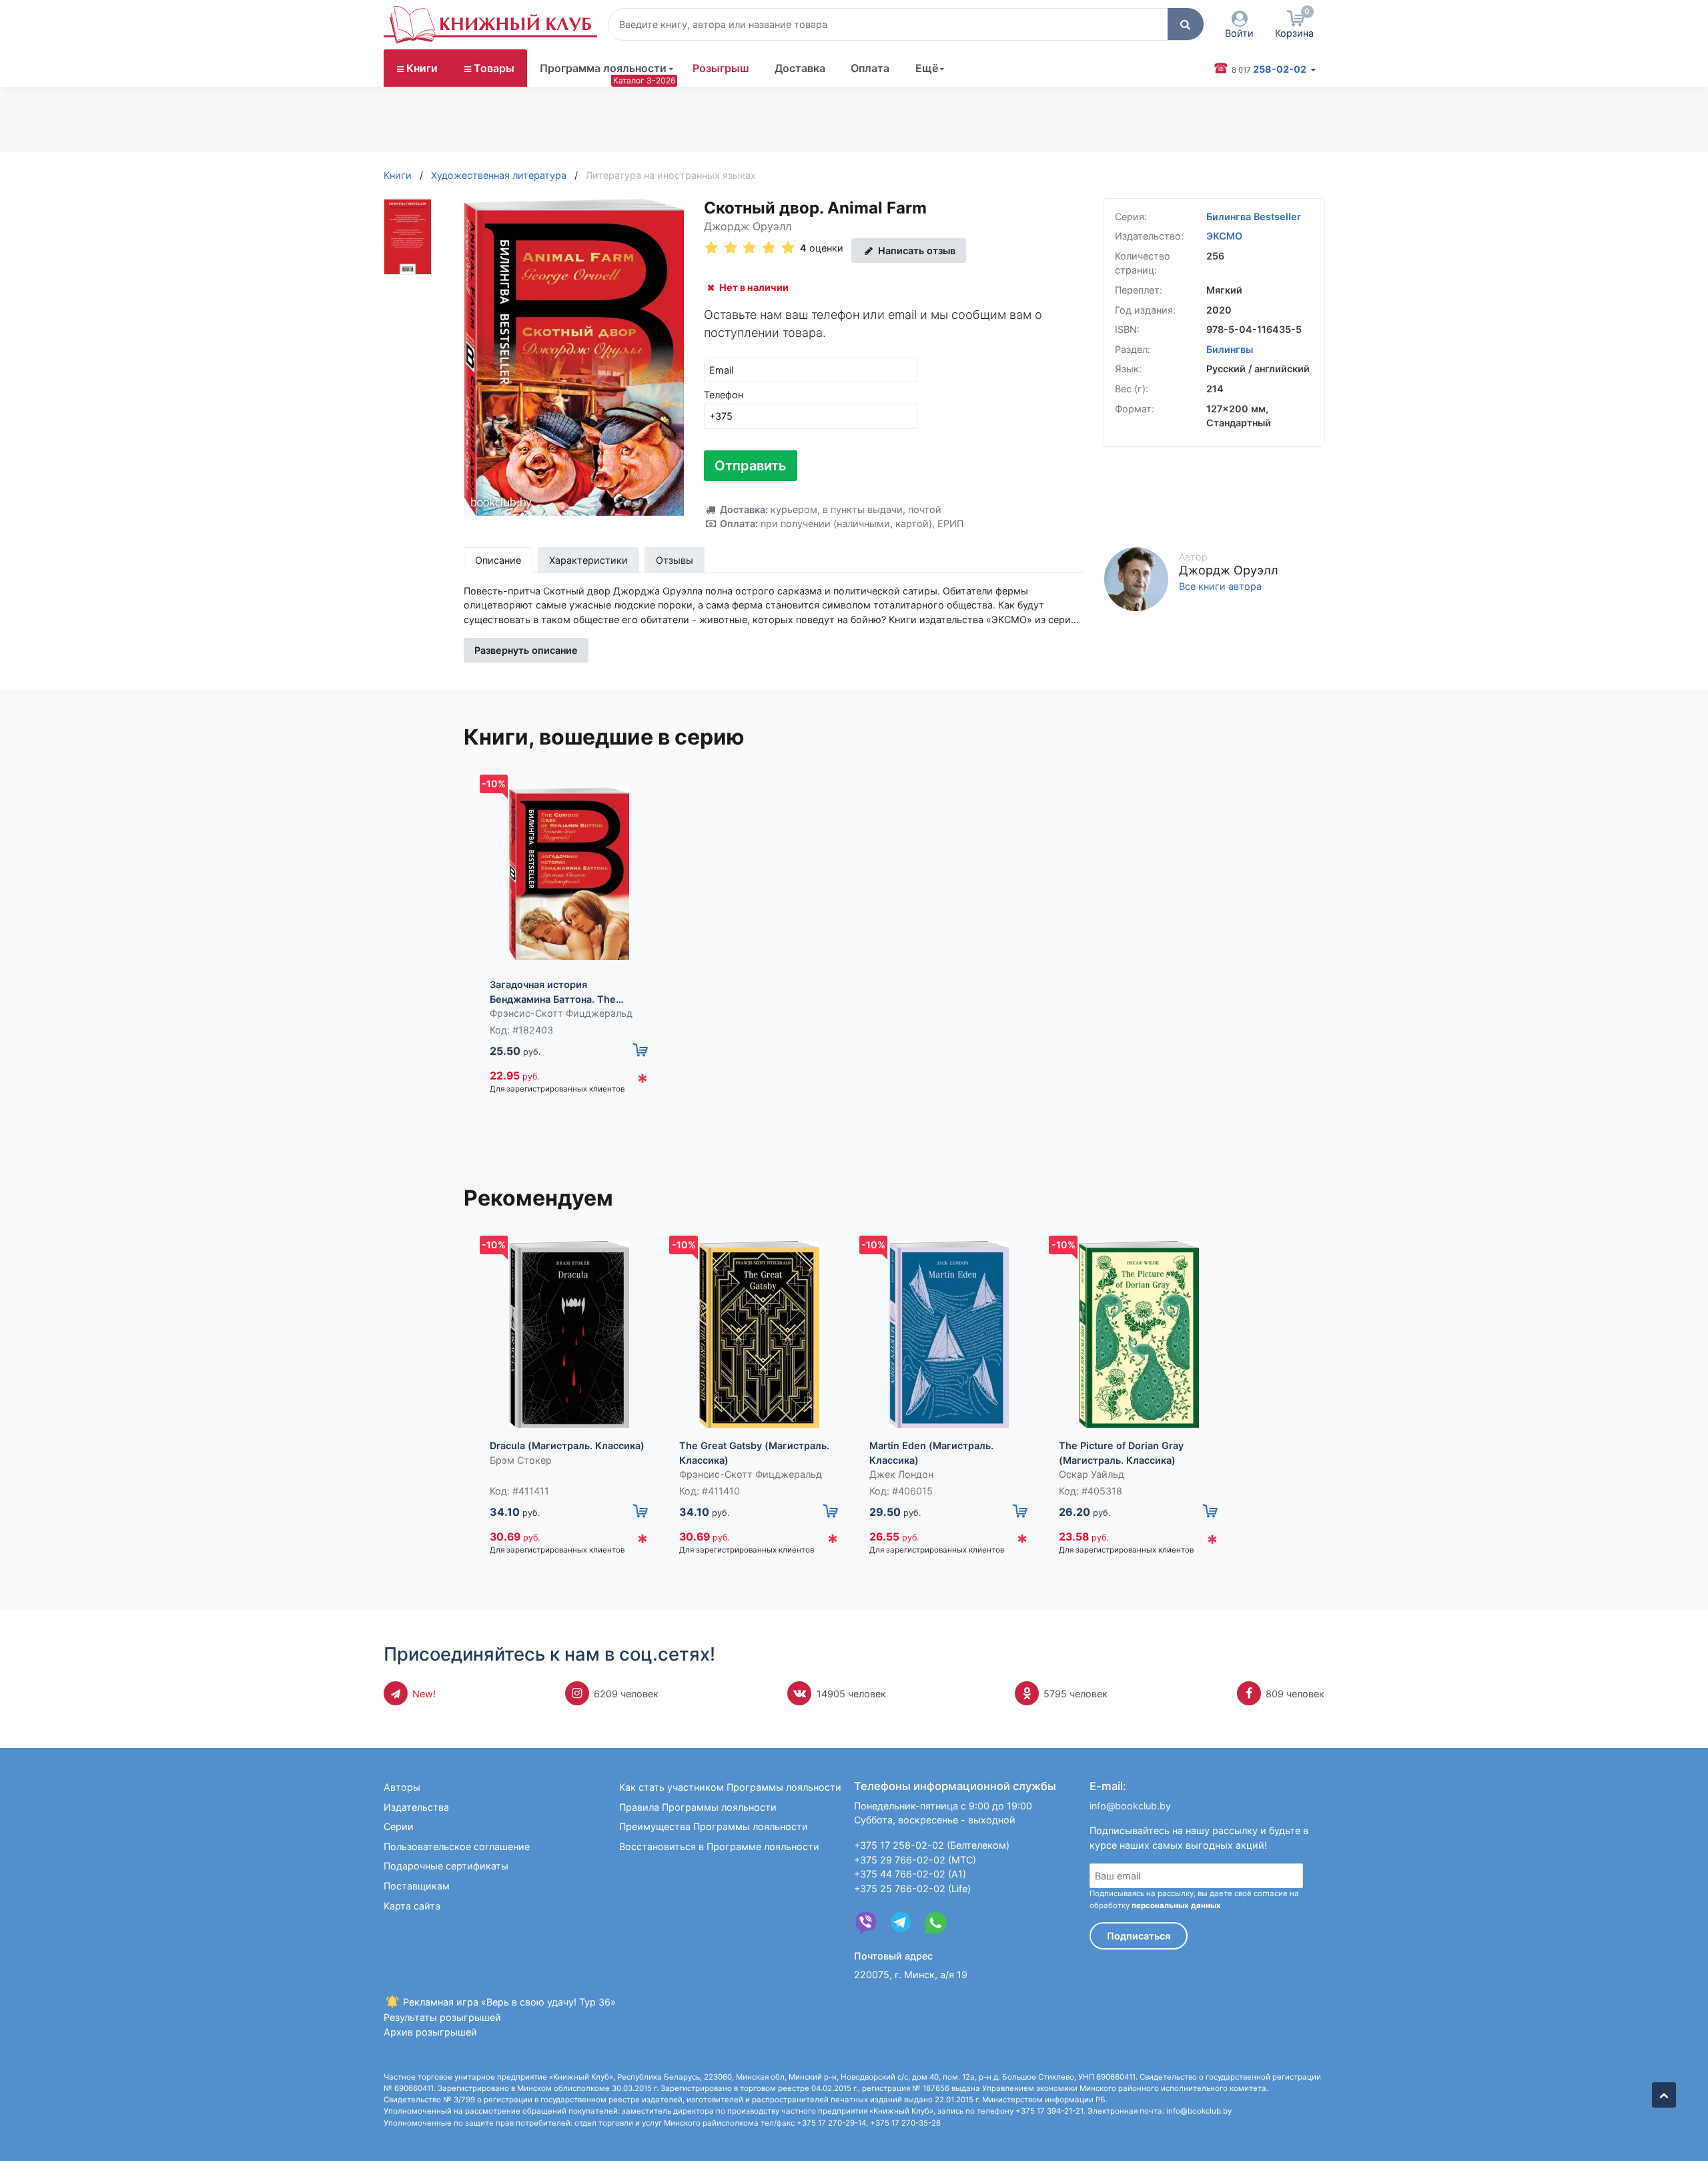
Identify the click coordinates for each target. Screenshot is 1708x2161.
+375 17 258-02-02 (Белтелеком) (932, 1845)
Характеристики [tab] (588, 560)
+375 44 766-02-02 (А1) (910, 1874)
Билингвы (1230, 349)
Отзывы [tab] (675, 560)
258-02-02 (1270, 69)
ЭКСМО (1224, 236)
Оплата (870, 68)
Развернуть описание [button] (526, 650)
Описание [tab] (498, 560)
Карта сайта (412, 1906)
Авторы (402, 1787)
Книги (422, 68)
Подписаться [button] (1139, 1936)
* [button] (643, 1082)
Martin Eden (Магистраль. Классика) (931, 1453)
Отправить (751, 466)
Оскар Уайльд (1092, 1474)
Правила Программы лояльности (698, 1807)
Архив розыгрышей (430, 2032)
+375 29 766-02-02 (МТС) (915, 1860)
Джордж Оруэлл (748, 226)
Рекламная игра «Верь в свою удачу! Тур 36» (508, 2002)
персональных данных (1176, 1905)
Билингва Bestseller (1254, 217)
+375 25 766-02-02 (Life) (912, 1888)
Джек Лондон (901, 1474)
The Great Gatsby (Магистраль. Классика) (754, 1453)
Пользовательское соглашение (457, 1846)
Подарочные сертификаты (446, 1866)
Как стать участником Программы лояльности (730, 1787)
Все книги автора (1220, 586)
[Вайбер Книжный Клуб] (866, 1923)
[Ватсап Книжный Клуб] (935, 1923)
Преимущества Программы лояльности (714, 1826)
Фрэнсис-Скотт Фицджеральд (561, 1013)
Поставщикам (417, 1886)
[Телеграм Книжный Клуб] (901, 1923)
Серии (399, 1826)
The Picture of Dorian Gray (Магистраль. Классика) (1121, 1453)
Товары (494, 68)
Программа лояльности (603, 68)
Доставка (800, 68)
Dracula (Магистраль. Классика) (567, 1445)
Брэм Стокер (521, 1460)
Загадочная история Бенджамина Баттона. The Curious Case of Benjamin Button (567, 992)
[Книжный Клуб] (490, 25)
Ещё (927, 68)
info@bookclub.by (1130, 1806)
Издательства (416, 1807)
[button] (1186, 24)
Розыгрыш (721, 68)
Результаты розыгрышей (442, 2017)
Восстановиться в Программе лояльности (719, 1846)
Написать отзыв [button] (915, 251)
